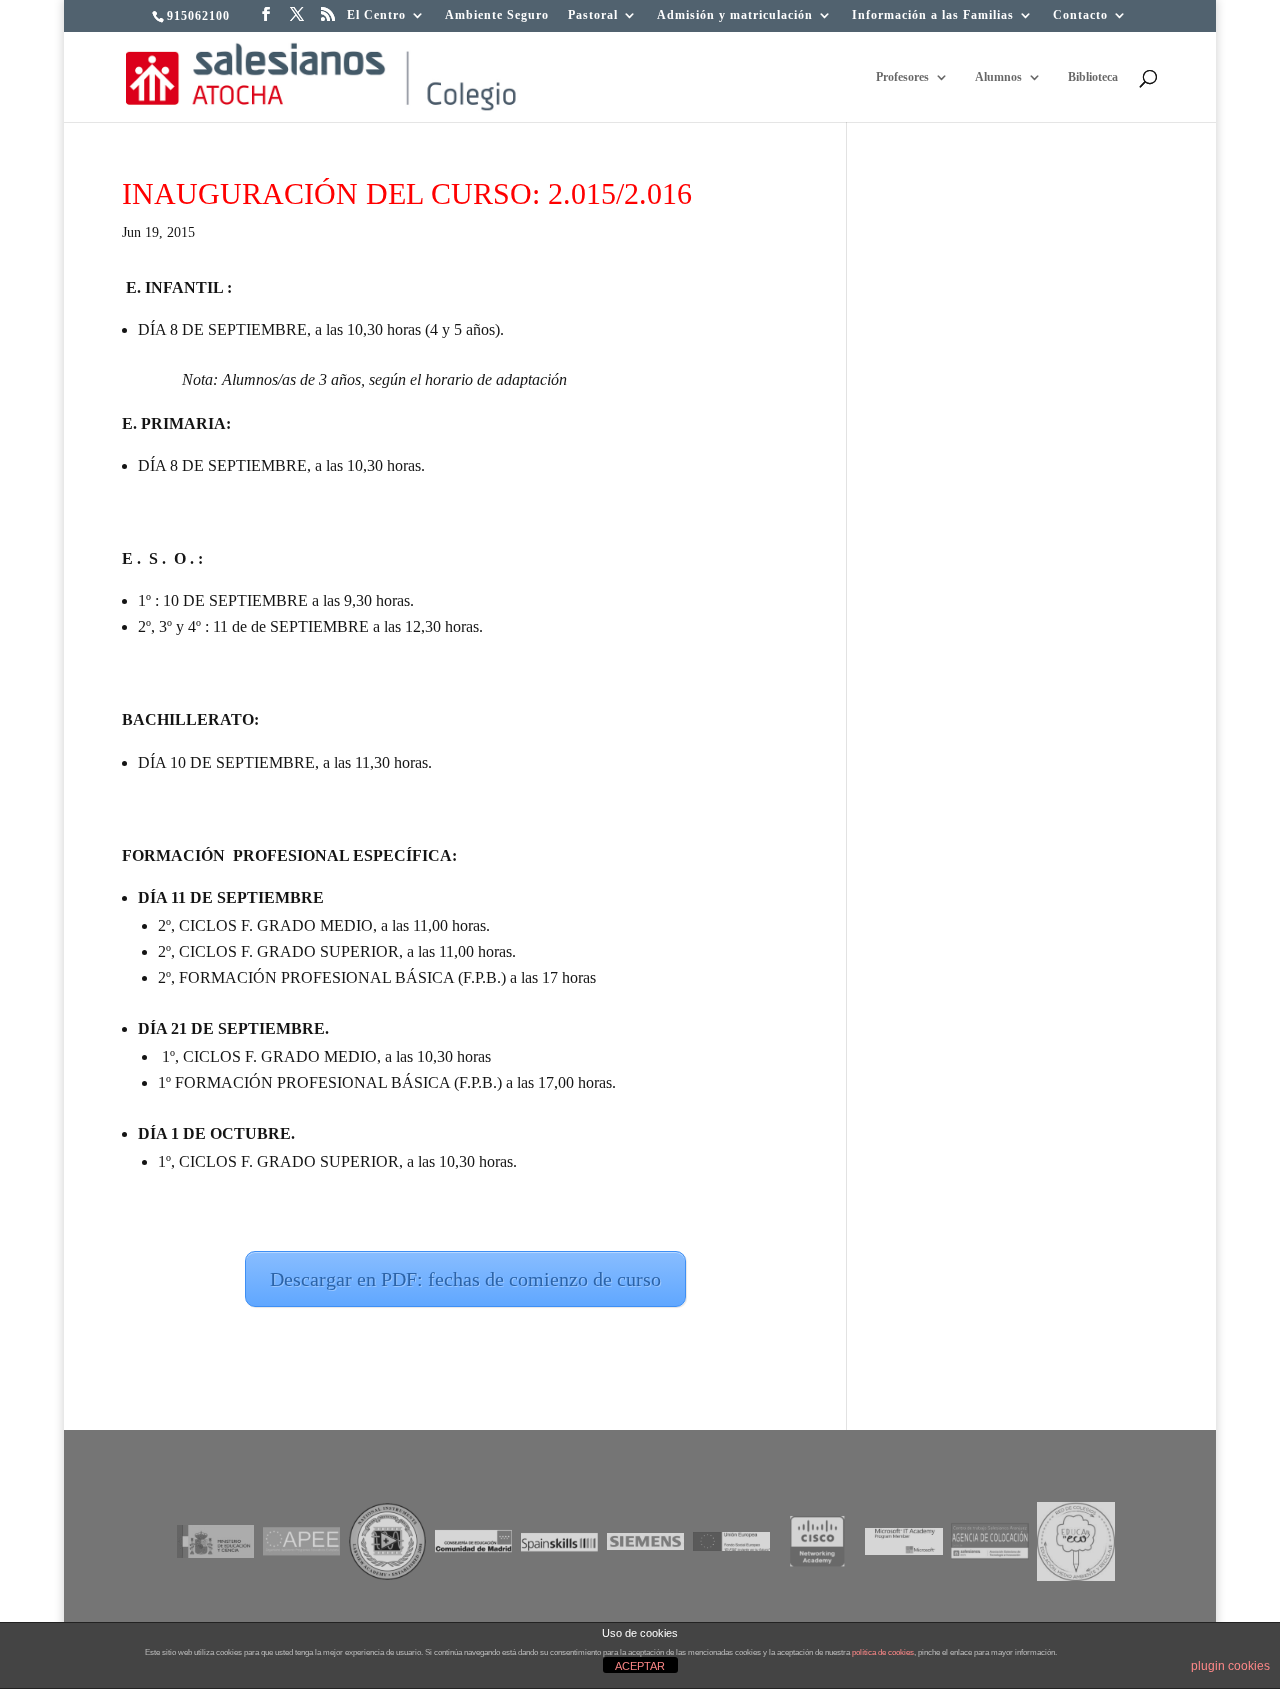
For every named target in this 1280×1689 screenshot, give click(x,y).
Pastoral (593, 15)
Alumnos (998, 77)
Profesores (902, 77)
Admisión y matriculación (735, 15)
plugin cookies (1230, 1666)
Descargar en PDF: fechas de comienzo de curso (465, 1279)
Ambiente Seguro (497, 15)
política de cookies (883, 1652)
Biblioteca (1093, 77)
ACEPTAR (640, 1666)
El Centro (376, 15)
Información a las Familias (933, 15)
